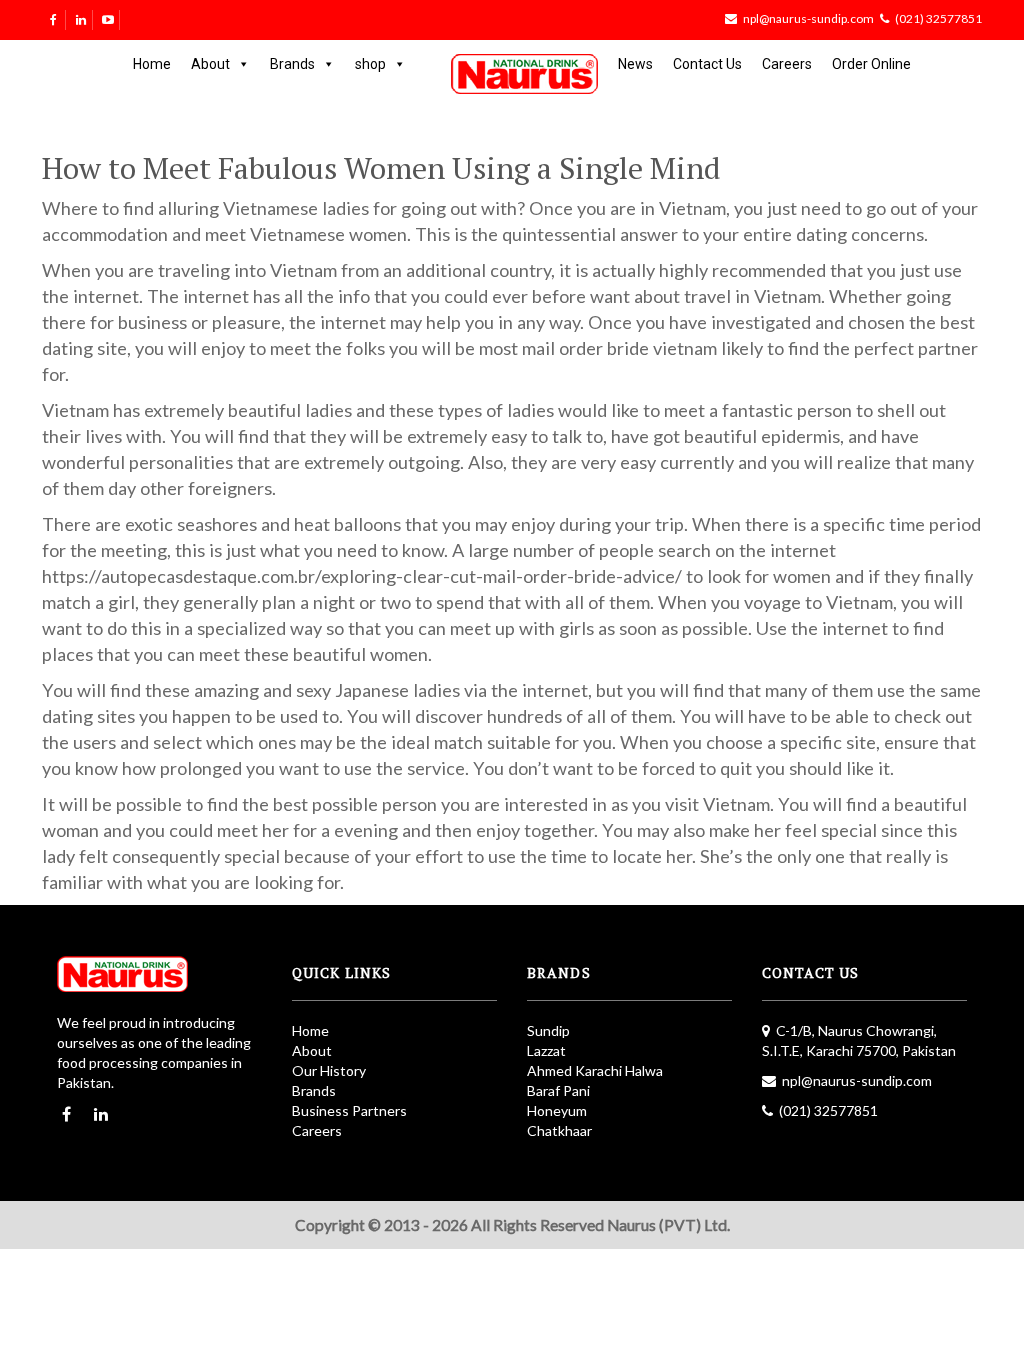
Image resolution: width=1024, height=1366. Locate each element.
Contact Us (707, 64)
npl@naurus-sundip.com (808, 18)
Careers (787, 64)
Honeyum (557, 1110)
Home (152, 64)
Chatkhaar (559, 1130)
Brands (292, 64)
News (635, 64)
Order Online (871, 64)
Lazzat (546, 1050)
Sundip (548, 1030)
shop (370, 64)
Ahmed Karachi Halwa (595, 1070)
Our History (329, 1070)
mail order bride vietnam (619, 348)
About (210, 64)
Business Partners (349, 1110)
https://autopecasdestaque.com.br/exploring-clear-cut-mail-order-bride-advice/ (362, 576)
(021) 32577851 (938, 18)
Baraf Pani (558, 1090)
